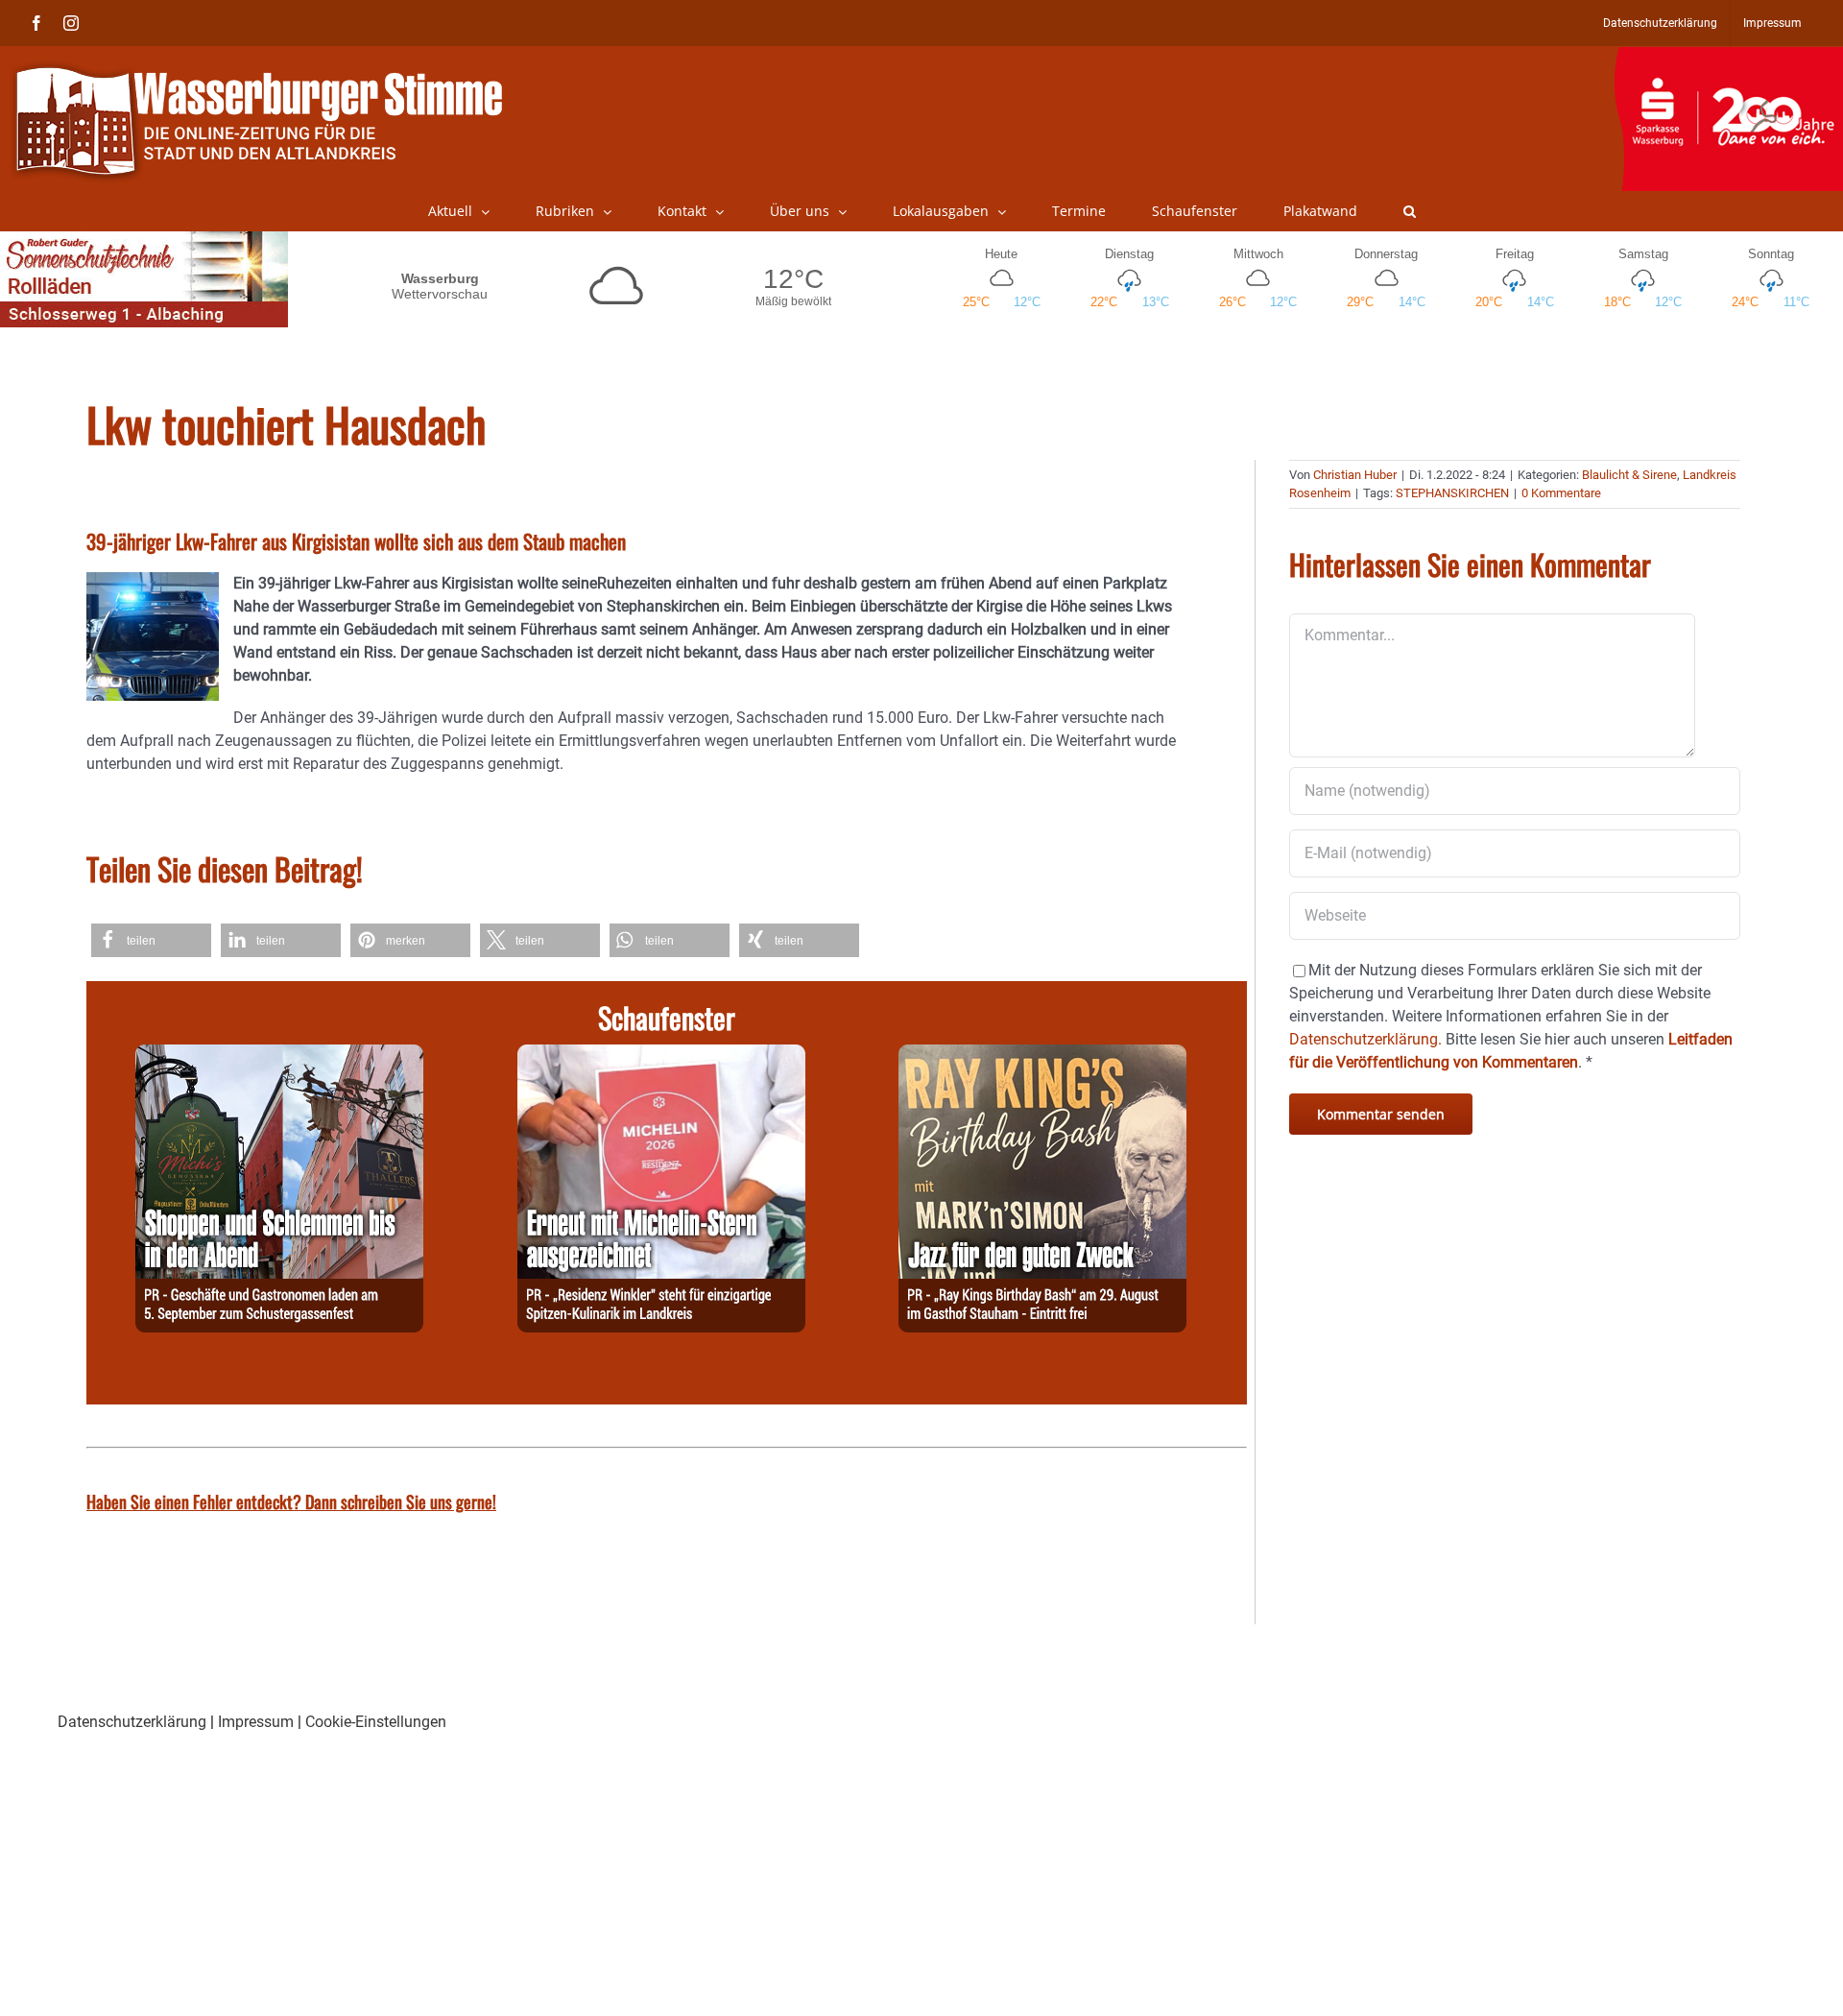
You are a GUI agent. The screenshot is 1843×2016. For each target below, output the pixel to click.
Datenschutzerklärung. (1365, 1039)
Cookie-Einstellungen (376, 1722)
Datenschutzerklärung (132, 1722)
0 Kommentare (1561, 493)
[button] (1410, 211)
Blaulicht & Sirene (1629, 475)
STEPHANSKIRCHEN (1452, 493)
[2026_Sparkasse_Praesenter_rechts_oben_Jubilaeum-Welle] (1728, 57)
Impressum (256, 1722)
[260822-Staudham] (1042, 1056)
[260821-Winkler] (661, 1056)
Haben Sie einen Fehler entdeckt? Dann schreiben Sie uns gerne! (291, 1501)
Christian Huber (1355, 475)
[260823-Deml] (279, 1056)
